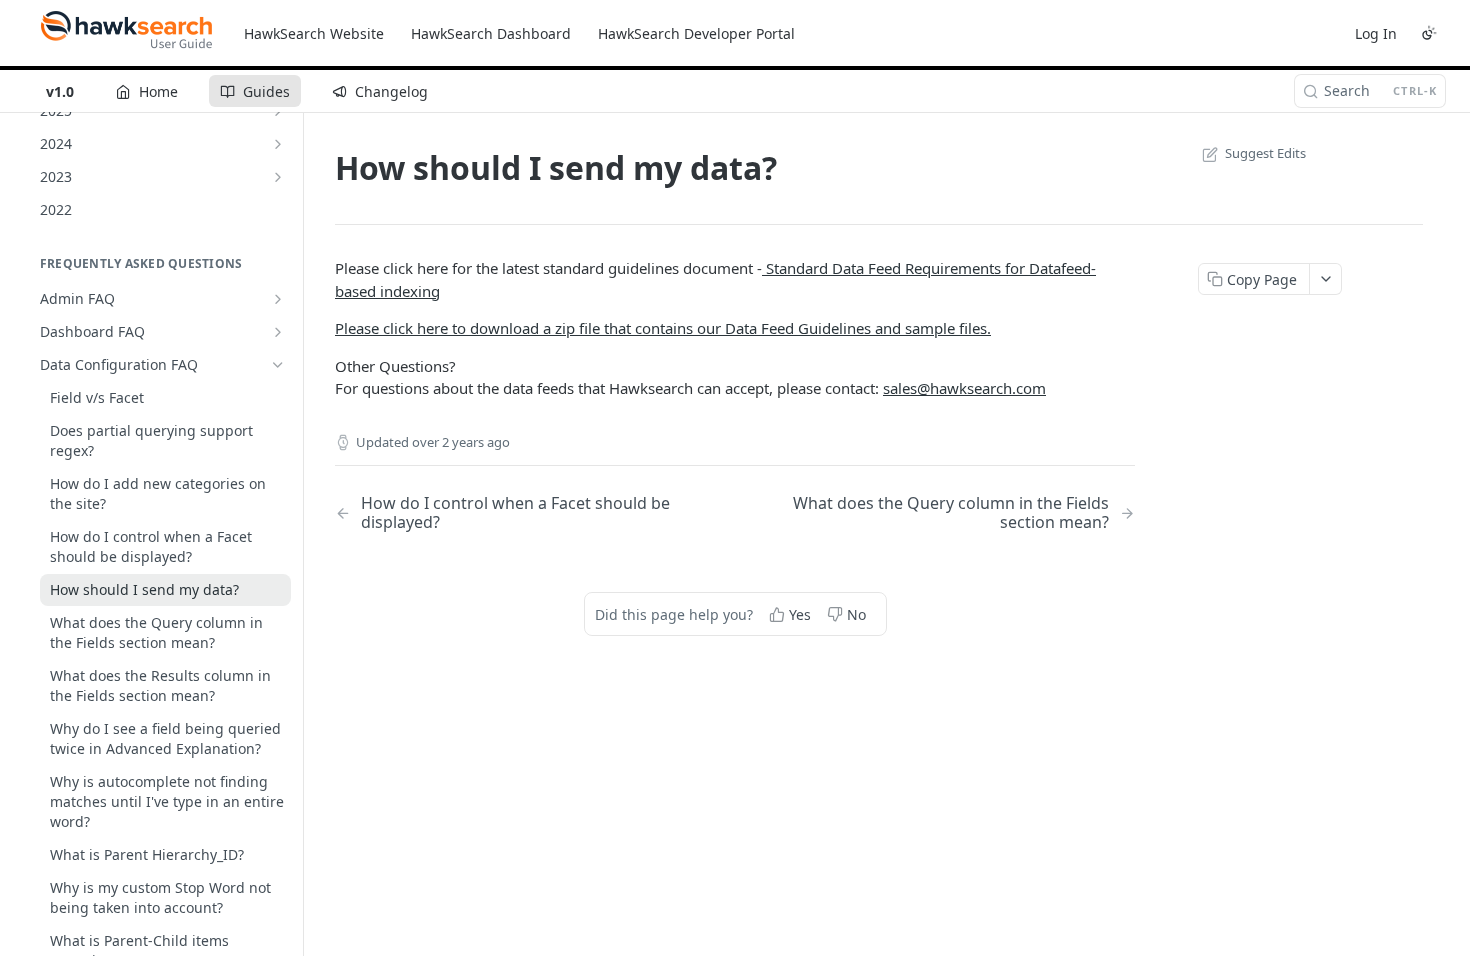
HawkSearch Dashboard (491, 33)
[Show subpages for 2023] (278, 177)
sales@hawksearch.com (964, 388)
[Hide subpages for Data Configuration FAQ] (278, 365)
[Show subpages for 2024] (278, 144)
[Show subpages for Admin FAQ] (278, 299)
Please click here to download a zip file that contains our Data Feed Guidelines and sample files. (663, 328)
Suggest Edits (1265, 153)
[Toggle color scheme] (1429, 33)
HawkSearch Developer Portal (696, 33)
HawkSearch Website (314, 33)
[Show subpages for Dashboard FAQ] (278, 332)
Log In (1376, 33)
